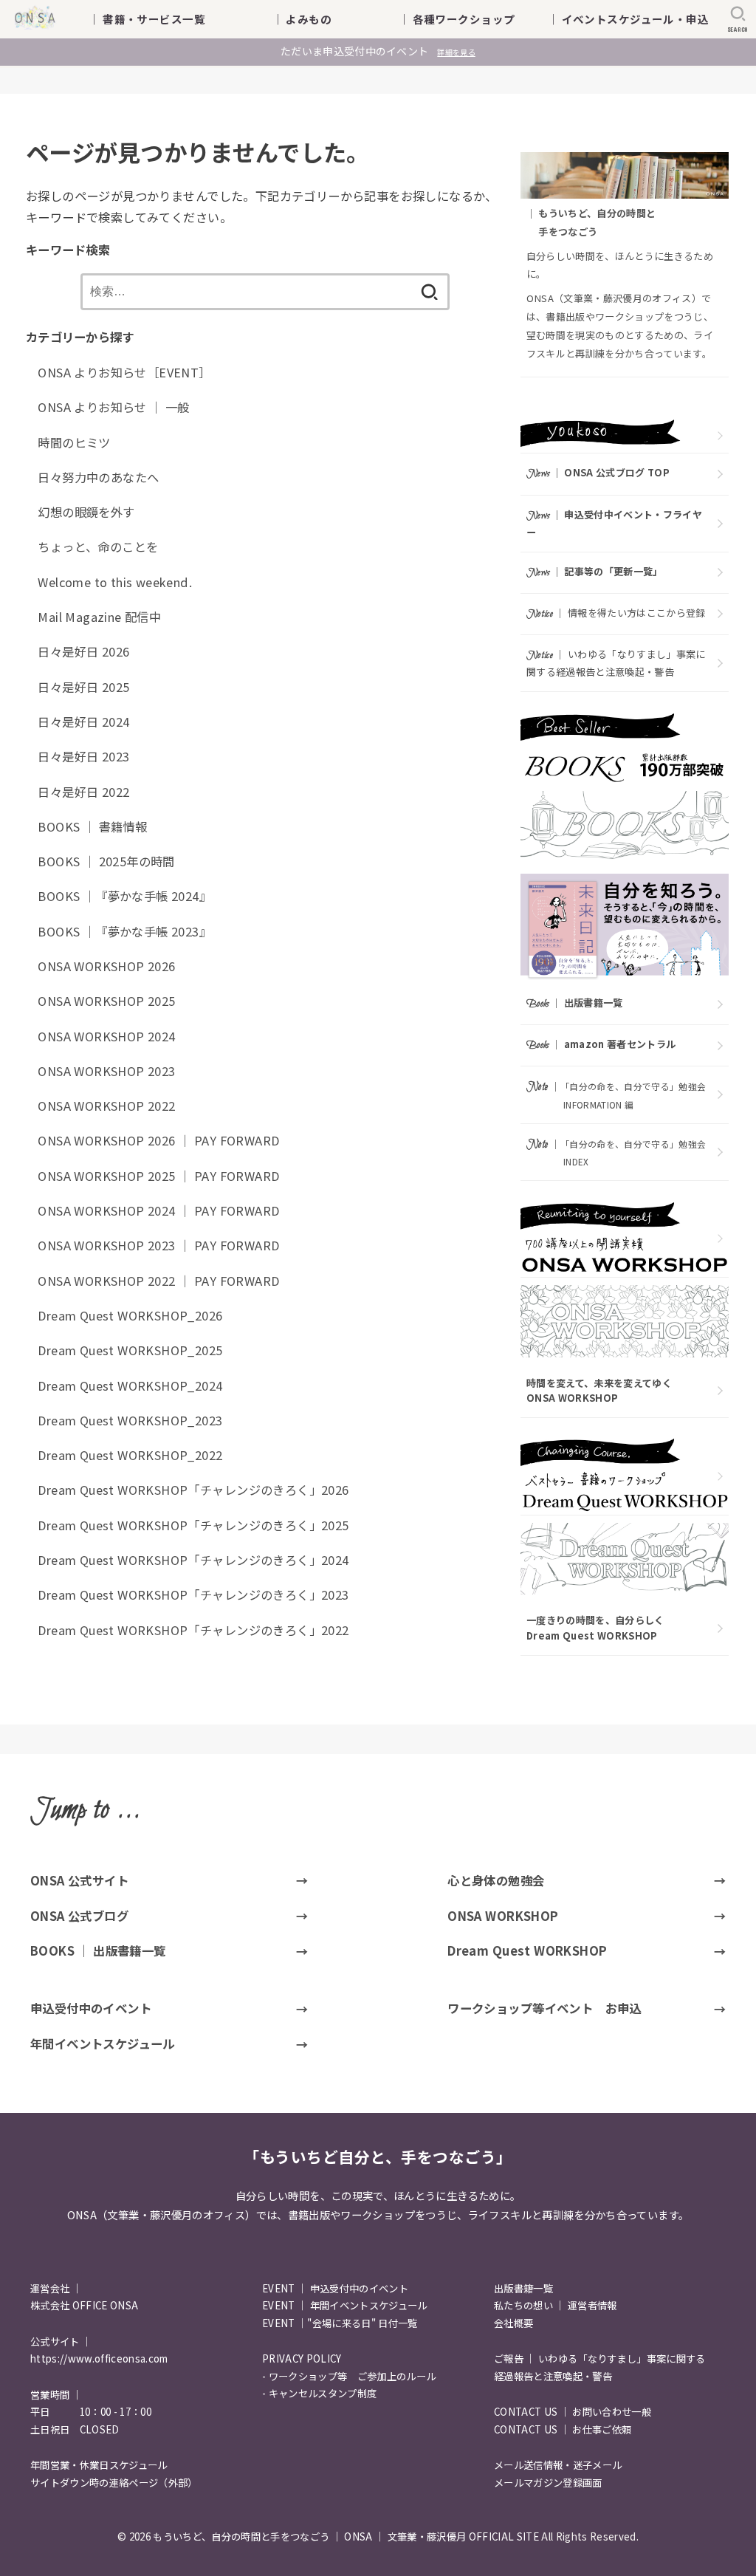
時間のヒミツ (74, 442)
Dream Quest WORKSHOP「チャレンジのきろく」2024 (193, 1560)
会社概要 (513, 2323)
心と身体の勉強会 (496, 1880)
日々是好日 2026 (83, 651)
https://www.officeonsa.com (99, 2359)
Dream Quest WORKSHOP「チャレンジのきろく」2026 (193, 1490)
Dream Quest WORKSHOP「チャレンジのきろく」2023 (193, 1594)
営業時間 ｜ (56, 2395)
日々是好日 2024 (83, 722)
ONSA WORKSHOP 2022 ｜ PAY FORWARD (158, 1281)
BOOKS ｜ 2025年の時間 (106, 861)
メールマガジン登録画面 (548, 2483)
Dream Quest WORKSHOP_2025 (130, 1350)
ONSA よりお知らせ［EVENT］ (124, 372)
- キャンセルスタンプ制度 (319, 2393)
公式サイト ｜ (61, 2342)
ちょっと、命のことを (98, 547)
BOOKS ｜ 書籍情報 (92, 826)
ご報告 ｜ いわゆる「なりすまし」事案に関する (600, 2359)
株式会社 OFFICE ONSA (84, 2305)
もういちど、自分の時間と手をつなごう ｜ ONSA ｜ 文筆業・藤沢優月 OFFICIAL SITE (346, 2536)
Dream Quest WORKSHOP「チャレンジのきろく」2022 (193, 1630)
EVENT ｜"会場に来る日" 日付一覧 (340, 2323)
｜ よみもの (324, 19)
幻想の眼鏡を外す (86, 512)
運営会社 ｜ (56, 2288)
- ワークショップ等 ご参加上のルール (349, 2376)
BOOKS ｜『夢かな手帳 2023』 (124, 931)
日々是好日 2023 (83, 756)
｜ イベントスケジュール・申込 (628, 19)
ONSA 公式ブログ (79, 1916)
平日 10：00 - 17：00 (91, 2412)
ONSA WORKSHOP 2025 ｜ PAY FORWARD (158, 1176)
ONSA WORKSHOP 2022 (106, 1106)
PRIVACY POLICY (302, 2359)
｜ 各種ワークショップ (468, 19)
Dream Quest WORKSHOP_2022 (130, 1455)
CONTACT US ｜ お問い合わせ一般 (573, 2412)
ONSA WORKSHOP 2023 (106, 1071)
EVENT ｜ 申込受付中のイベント (335, 2288)
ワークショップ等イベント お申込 (544, 2008)
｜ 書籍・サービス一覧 (158, 19)
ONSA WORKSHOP (503, 1916)
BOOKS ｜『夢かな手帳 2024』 (124, 896)
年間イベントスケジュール (103, 2044)
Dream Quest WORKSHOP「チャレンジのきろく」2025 (193, 1525)
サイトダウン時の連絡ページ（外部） (114, 2483)
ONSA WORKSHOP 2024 (106, 1036)
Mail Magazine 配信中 (99, 617)
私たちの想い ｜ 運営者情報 (556, 2305)
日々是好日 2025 (83, 687)
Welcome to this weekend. (115, 582)
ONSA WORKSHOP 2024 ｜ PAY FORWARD (158, 1210)
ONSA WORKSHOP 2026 (106, 966)
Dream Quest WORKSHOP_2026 (130, 1315)
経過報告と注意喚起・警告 (553, 2376)
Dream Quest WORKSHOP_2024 (130, 1385)
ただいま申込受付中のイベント (378, 51)
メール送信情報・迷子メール (558, 2465)
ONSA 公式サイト (79, 1880)
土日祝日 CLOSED (75, 2429)
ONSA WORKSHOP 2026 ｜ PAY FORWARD (158, 1140)
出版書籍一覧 (523, 2288)
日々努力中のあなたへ (98, 477)
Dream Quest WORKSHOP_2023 (130, 1420)
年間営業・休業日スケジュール (99, 2465)
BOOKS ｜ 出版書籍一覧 (98, 1950)
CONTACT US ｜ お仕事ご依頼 (563, 2429)
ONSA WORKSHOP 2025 (106, 1001)
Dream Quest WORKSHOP (527, 1950)
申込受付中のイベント (91, 2008)
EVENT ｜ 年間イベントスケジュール (345, 2305)
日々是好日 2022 (83, 792)
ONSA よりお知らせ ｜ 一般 (114, 407)
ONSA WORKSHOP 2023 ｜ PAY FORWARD (158, 1245)
